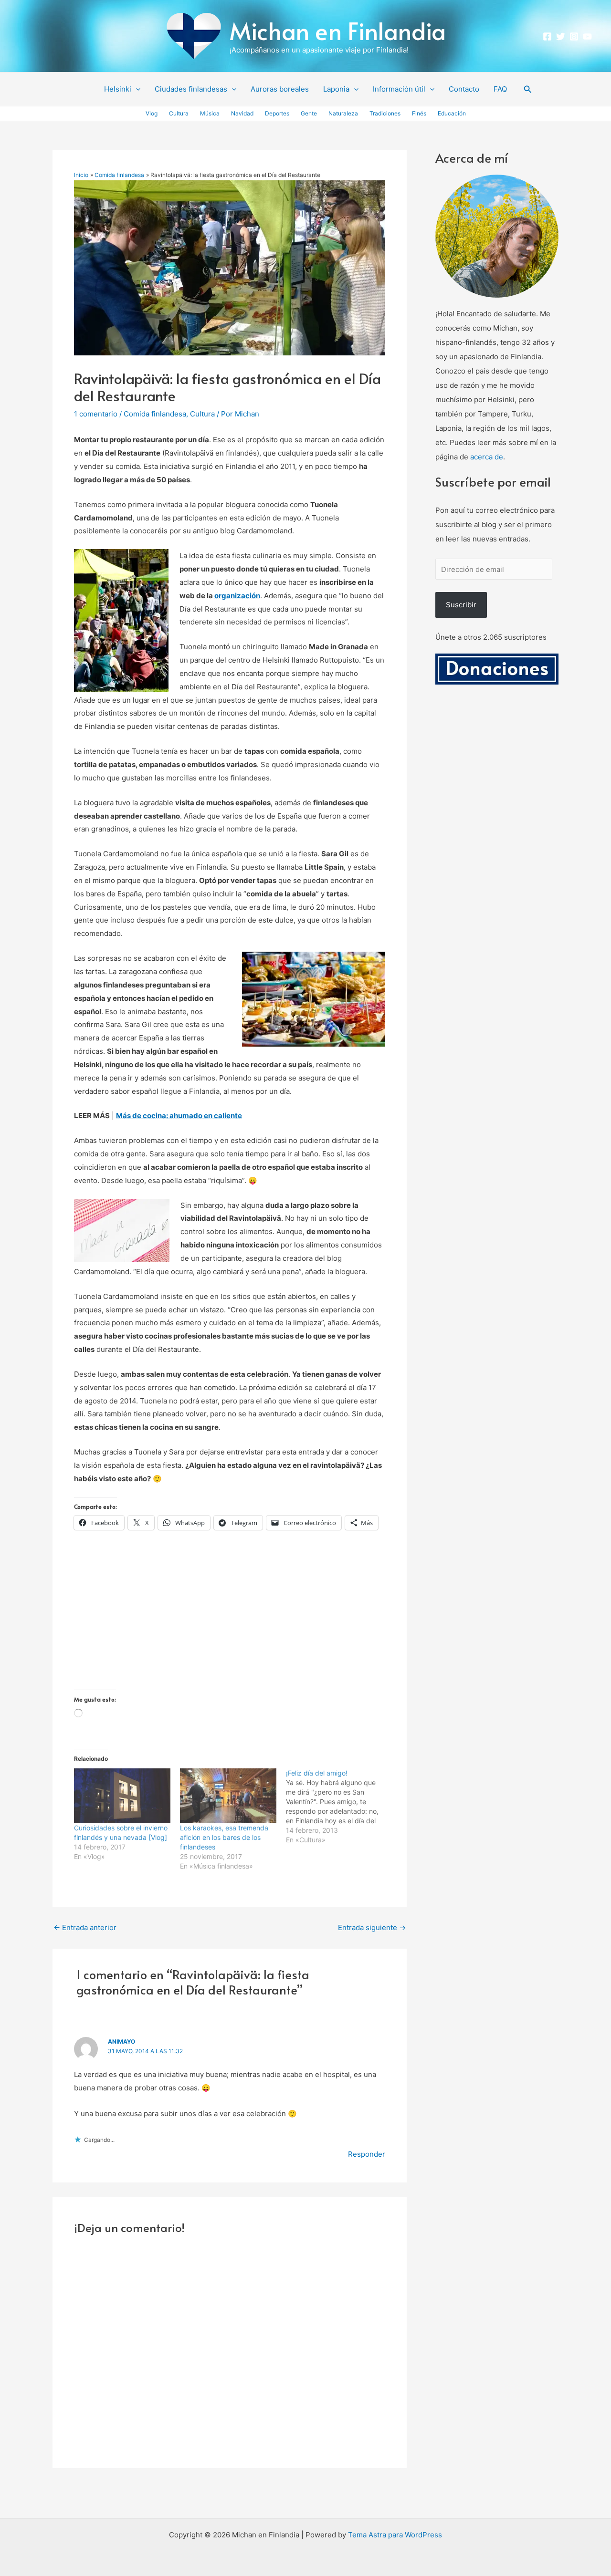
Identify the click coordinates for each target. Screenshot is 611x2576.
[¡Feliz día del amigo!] (339, 1807)
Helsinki (118, 89)
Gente (309, 113)
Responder (367, 2154)
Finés (419, 113)
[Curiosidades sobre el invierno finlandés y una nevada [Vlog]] (122, 1796)
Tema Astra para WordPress (395, 2535)
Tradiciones (385, 113)
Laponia (336, 89)
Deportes (277, 113)
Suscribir (461, 605)
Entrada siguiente (372, 1927)
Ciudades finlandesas (191, 89)
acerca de (487, 457)
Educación (452, 113)
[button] (136, 89)
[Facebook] (547, 36)
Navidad (242, 113)
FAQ (500, 89)
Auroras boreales (280, 89)
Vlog (152, 113)
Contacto (464, 89)
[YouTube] (587, 36)
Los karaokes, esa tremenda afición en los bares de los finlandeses (224, 1837)
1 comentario (96, 414)
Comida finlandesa (155, 414)
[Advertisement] (230, 1623)
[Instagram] (574, 36)
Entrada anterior (85, 1927)
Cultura (179, 113)
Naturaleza (343, 113)
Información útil (399, 89)
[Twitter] (561, 36)
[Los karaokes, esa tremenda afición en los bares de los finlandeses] (228, 1796)
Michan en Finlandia (338, 30)
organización (237, 596)
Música (210, 113)
